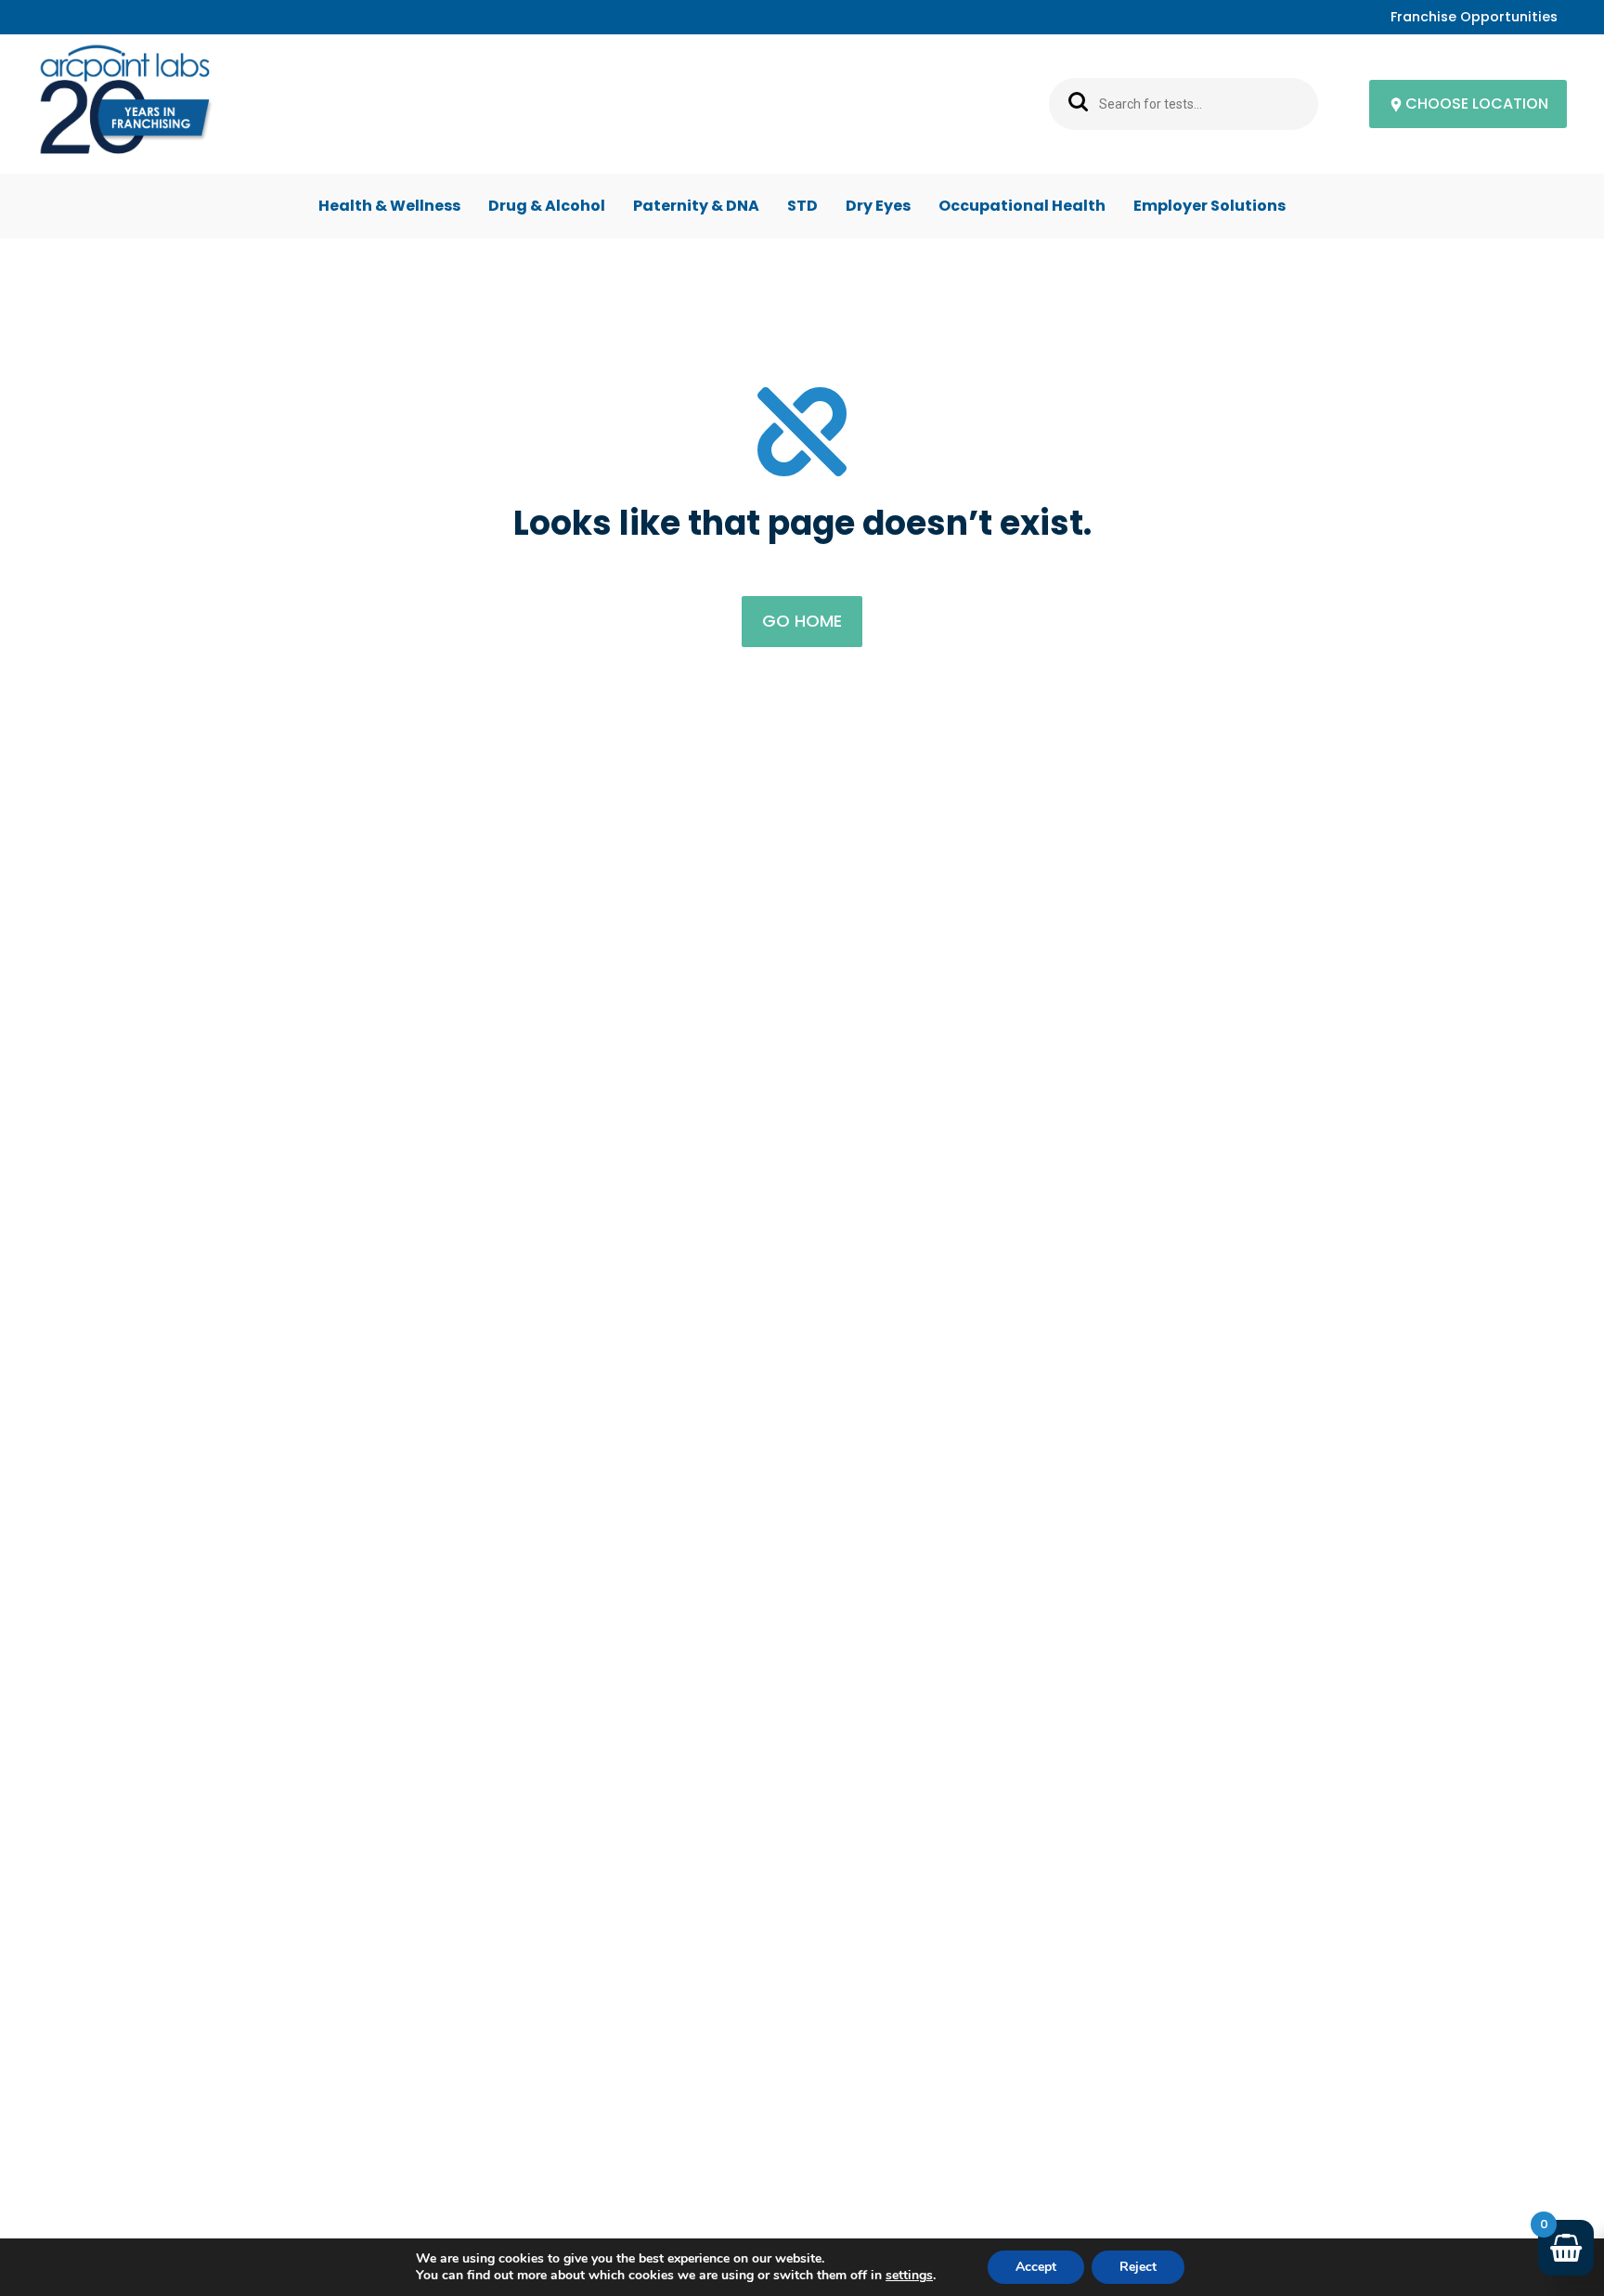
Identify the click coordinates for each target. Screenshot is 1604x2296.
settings (909, 2276)
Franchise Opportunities (1474, 17)
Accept (1036, 2267)
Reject (1138, 2267)
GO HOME (802, 621)
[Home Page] (125, 104)
